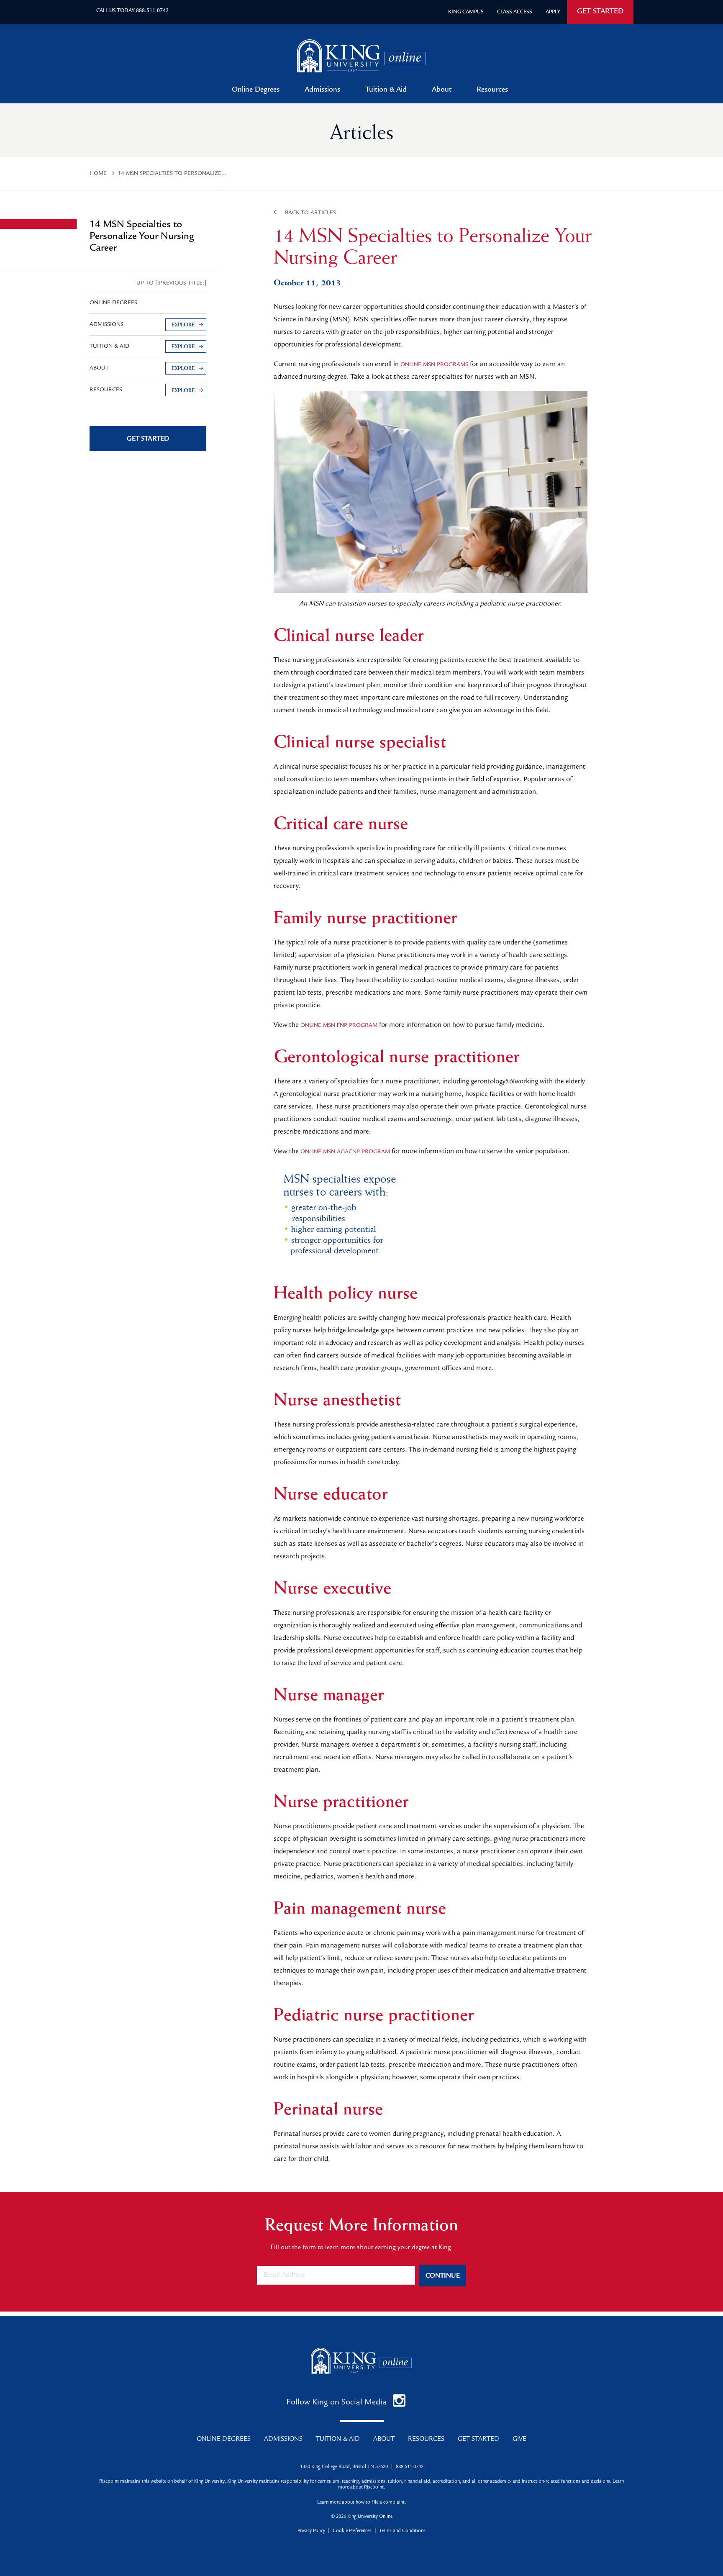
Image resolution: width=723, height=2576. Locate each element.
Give (519, 2440)
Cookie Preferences (352, 2531)
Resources (492, 90)
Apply (553, 12)
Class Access (515, 12)
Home (98, 174)
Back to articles (310, 213)
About (442, 90)
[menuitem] (148, 325)
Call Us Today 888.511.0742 (132, 11)
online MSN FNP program (339, 1026)
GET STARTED (600, 12)
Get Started (478, 2440)
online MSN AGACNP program (345, 1152)
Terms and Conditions (402, 2531)
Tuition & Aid (386, 90)
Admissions (322, 90)
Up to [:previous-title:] (171, 283)
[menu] (148, 336)
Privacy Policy (311, 2531)
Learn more (329, 2503)
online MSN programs (434, 365)
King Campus (466, 12)
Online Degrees (256, 90)
